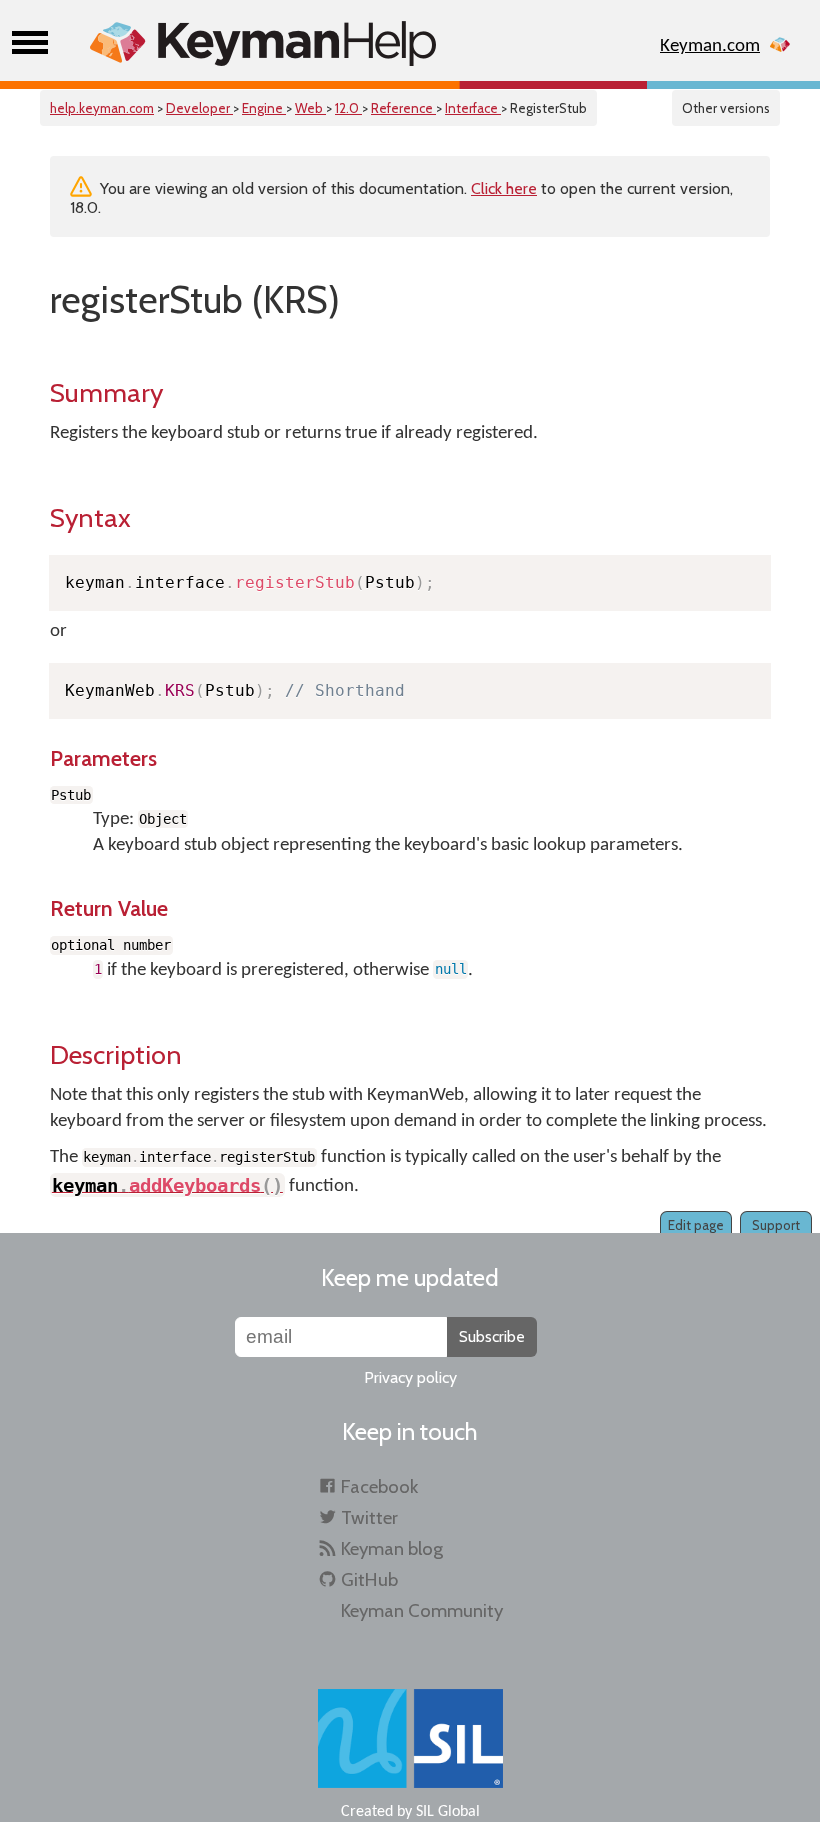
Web (310, 108)
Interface (473, 108)
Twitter (369, 1517)
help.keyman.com (102, 108)
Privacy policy (410, 1377)
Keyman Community (422, 1610)
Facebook (379, 1486)
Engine (264, 108)
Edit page (696, 1225)
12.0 (348, 108)
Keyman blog (392, 1548)
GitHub (369, 1579)
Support (776, 1225)
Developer (199, 108)
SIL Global (448, 1812)
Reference (403, 108)
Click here (504, 188)
